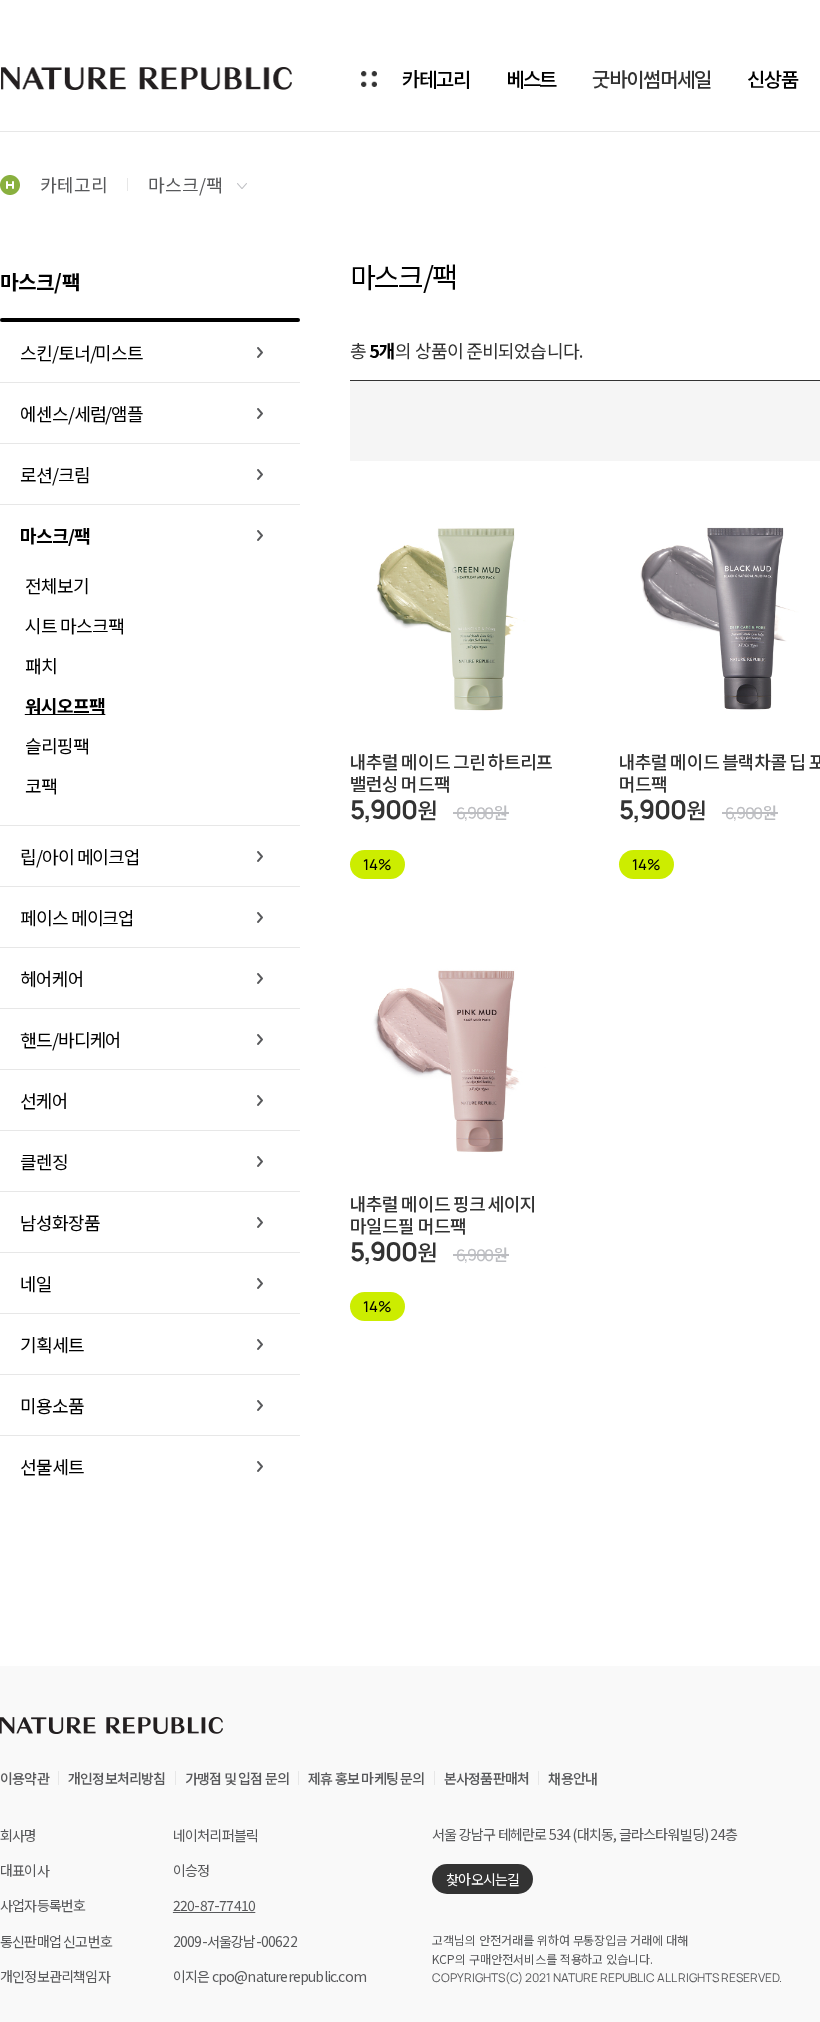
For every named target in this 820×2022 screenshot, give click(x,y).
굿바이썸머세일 (651, 78)
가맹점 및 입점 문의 (237, 1778)
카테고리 (436, 78)
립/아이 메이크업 (80, 856)
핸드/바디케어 (70, 1039)
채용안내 (572, 1778)
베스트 (531, 78)
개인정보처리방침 (117, 1778)
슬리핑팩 (57, 745)
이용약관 (24, 1778)
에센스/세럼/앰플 (81, 413)
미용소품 (52, 1405)
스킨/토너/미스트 (81, 352)
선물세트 (52, 1466)
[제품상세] (470, 571)
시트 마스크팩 (75, 625)
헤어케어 (52, 978)
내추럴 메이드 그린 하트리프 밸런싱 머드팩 (451, 772)
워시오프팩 (65, 705)
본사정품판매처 (486, 1778)
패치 (41, 665)
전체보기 (57, 585)
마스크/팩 (187, 184)
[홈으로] (10, 184)
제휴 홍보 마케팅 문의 (366, 1778)
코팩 (41, 785)
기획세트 (52, 1344)
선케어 (44, 1100)
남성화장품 (60, 1222)
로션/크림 (55, 474)
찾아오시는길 (482, 1879)
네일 (36, 1283)
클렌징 (44, 1161)
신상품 (772, 78)
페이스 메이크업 (77, 917)
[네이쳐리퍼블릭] (148, 78)
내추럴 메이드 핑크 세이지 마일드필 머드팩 (443, 1214)
